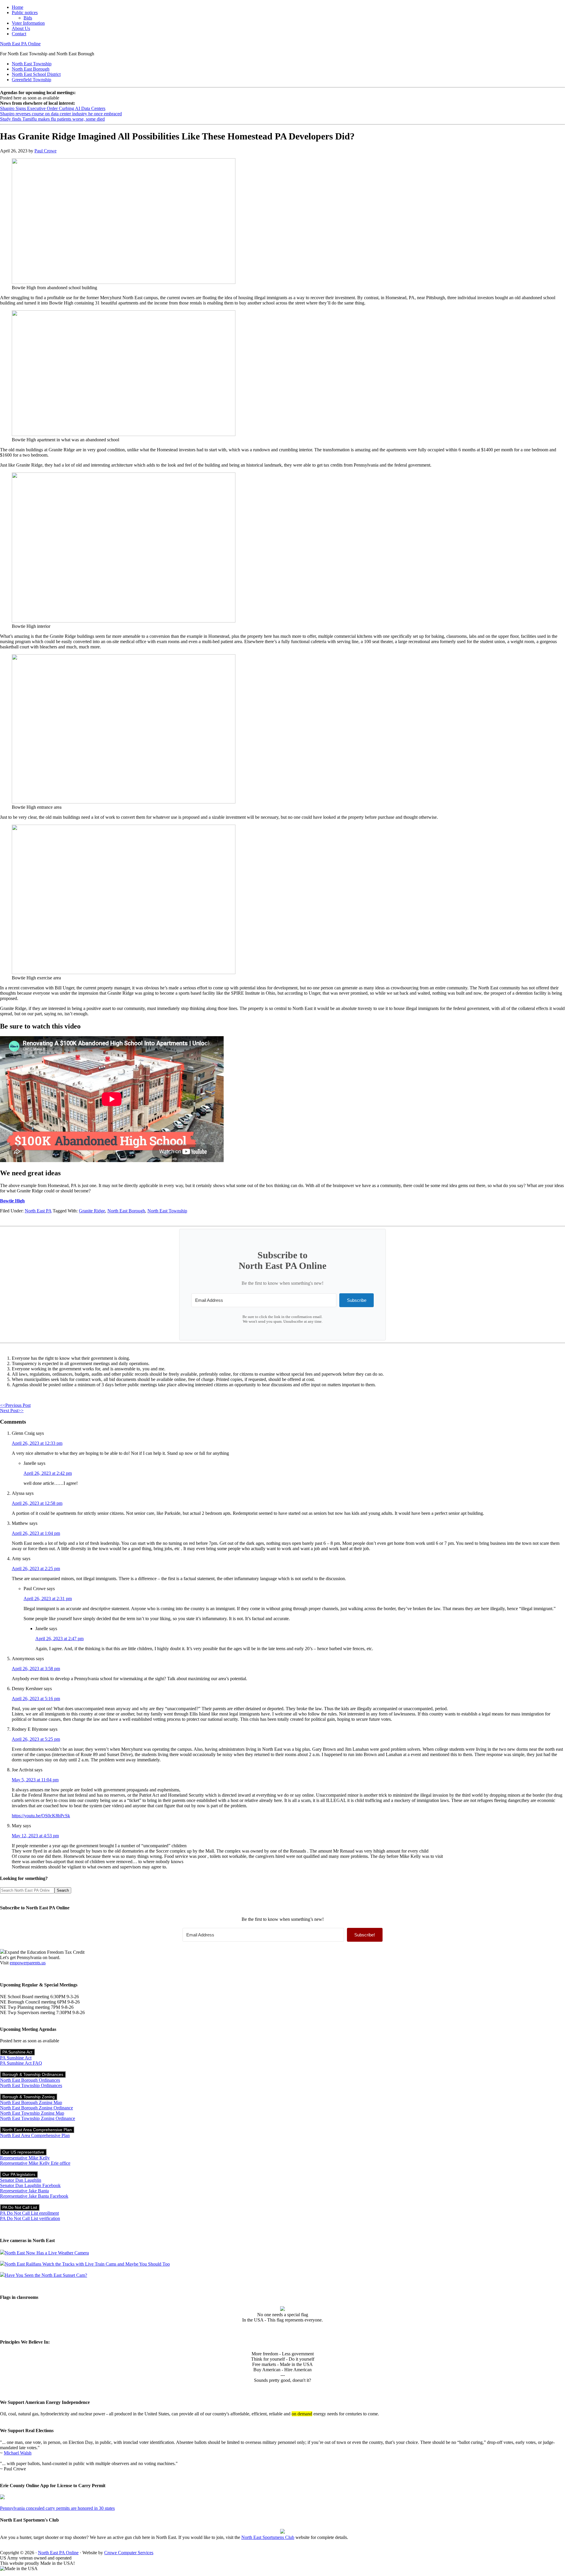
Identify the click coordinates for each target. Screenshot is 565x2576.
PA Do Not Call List (20, 2207)
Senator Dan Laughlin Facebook (30, 2185)
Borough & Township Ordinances (33, 2074)
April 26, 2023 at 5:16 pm (36, 1699)
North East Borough (126, 1211)
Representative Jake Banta (24, 2191)
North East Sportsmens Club (268, 2537)
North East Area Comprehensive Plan (37, 2130)
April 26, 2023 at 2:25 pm (36, 1569)
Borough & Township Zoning (29, 2097)
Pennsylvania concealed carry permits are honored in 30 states (57, 2508)
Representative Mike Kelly (25, 2158)
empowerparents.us (28, 1963)
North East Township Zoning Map (32, 2113)
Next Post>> (12, 1411)
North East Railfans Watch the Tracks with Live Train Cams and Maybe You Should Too (87, 2264)
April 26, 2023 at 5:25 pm (36, 1739)
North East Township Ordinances (31, 2085)
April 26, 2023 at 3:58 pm (36, 1669)
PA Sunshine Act (17, 2052)
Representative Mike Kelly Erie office (35, 2163)
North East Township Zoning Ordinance (38, 2118)
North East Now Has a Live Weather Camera (47, 2253)
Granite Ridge (92, 1211)
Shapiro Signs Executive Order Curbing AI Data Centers (53, 108)
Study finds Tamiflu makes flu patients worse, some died (52, 119)
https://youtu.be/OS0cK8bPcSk (41, 1816)
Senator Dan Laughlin (21, 2180)
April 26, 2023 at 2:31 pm (48, 1599)
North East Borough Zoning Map (31, 2102)
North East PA (38, 1211)
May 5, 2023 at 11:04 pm (35, 1780)
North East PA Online (20, 44)
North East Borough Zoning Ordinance (36, 2108)
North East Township (167, 1211)
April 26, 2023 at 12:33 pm (37, 1443)
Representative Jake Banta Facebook (34, 2196)
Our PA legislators (19, 2174)
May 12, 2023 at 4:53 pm (35, 1836)
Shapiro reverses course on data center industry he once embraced (61, 114)
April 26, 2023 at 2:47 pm (59, 1639)
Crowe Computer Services (129, 2553)
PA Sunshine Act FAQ (21, 2063)
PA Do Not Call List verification (30, 2218)
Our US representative (23, 2152)
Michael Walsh (18, 2453)
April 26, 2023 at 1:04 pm (36, 1533)
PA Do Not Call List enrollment (29, 2213)
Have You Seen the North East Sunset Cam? (46, 2275)
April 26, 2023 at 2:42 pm (48, 1473)
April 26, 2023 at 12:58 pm (37, 1503)
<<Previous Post (15, 1405)
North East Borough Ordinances (30, 2080)
